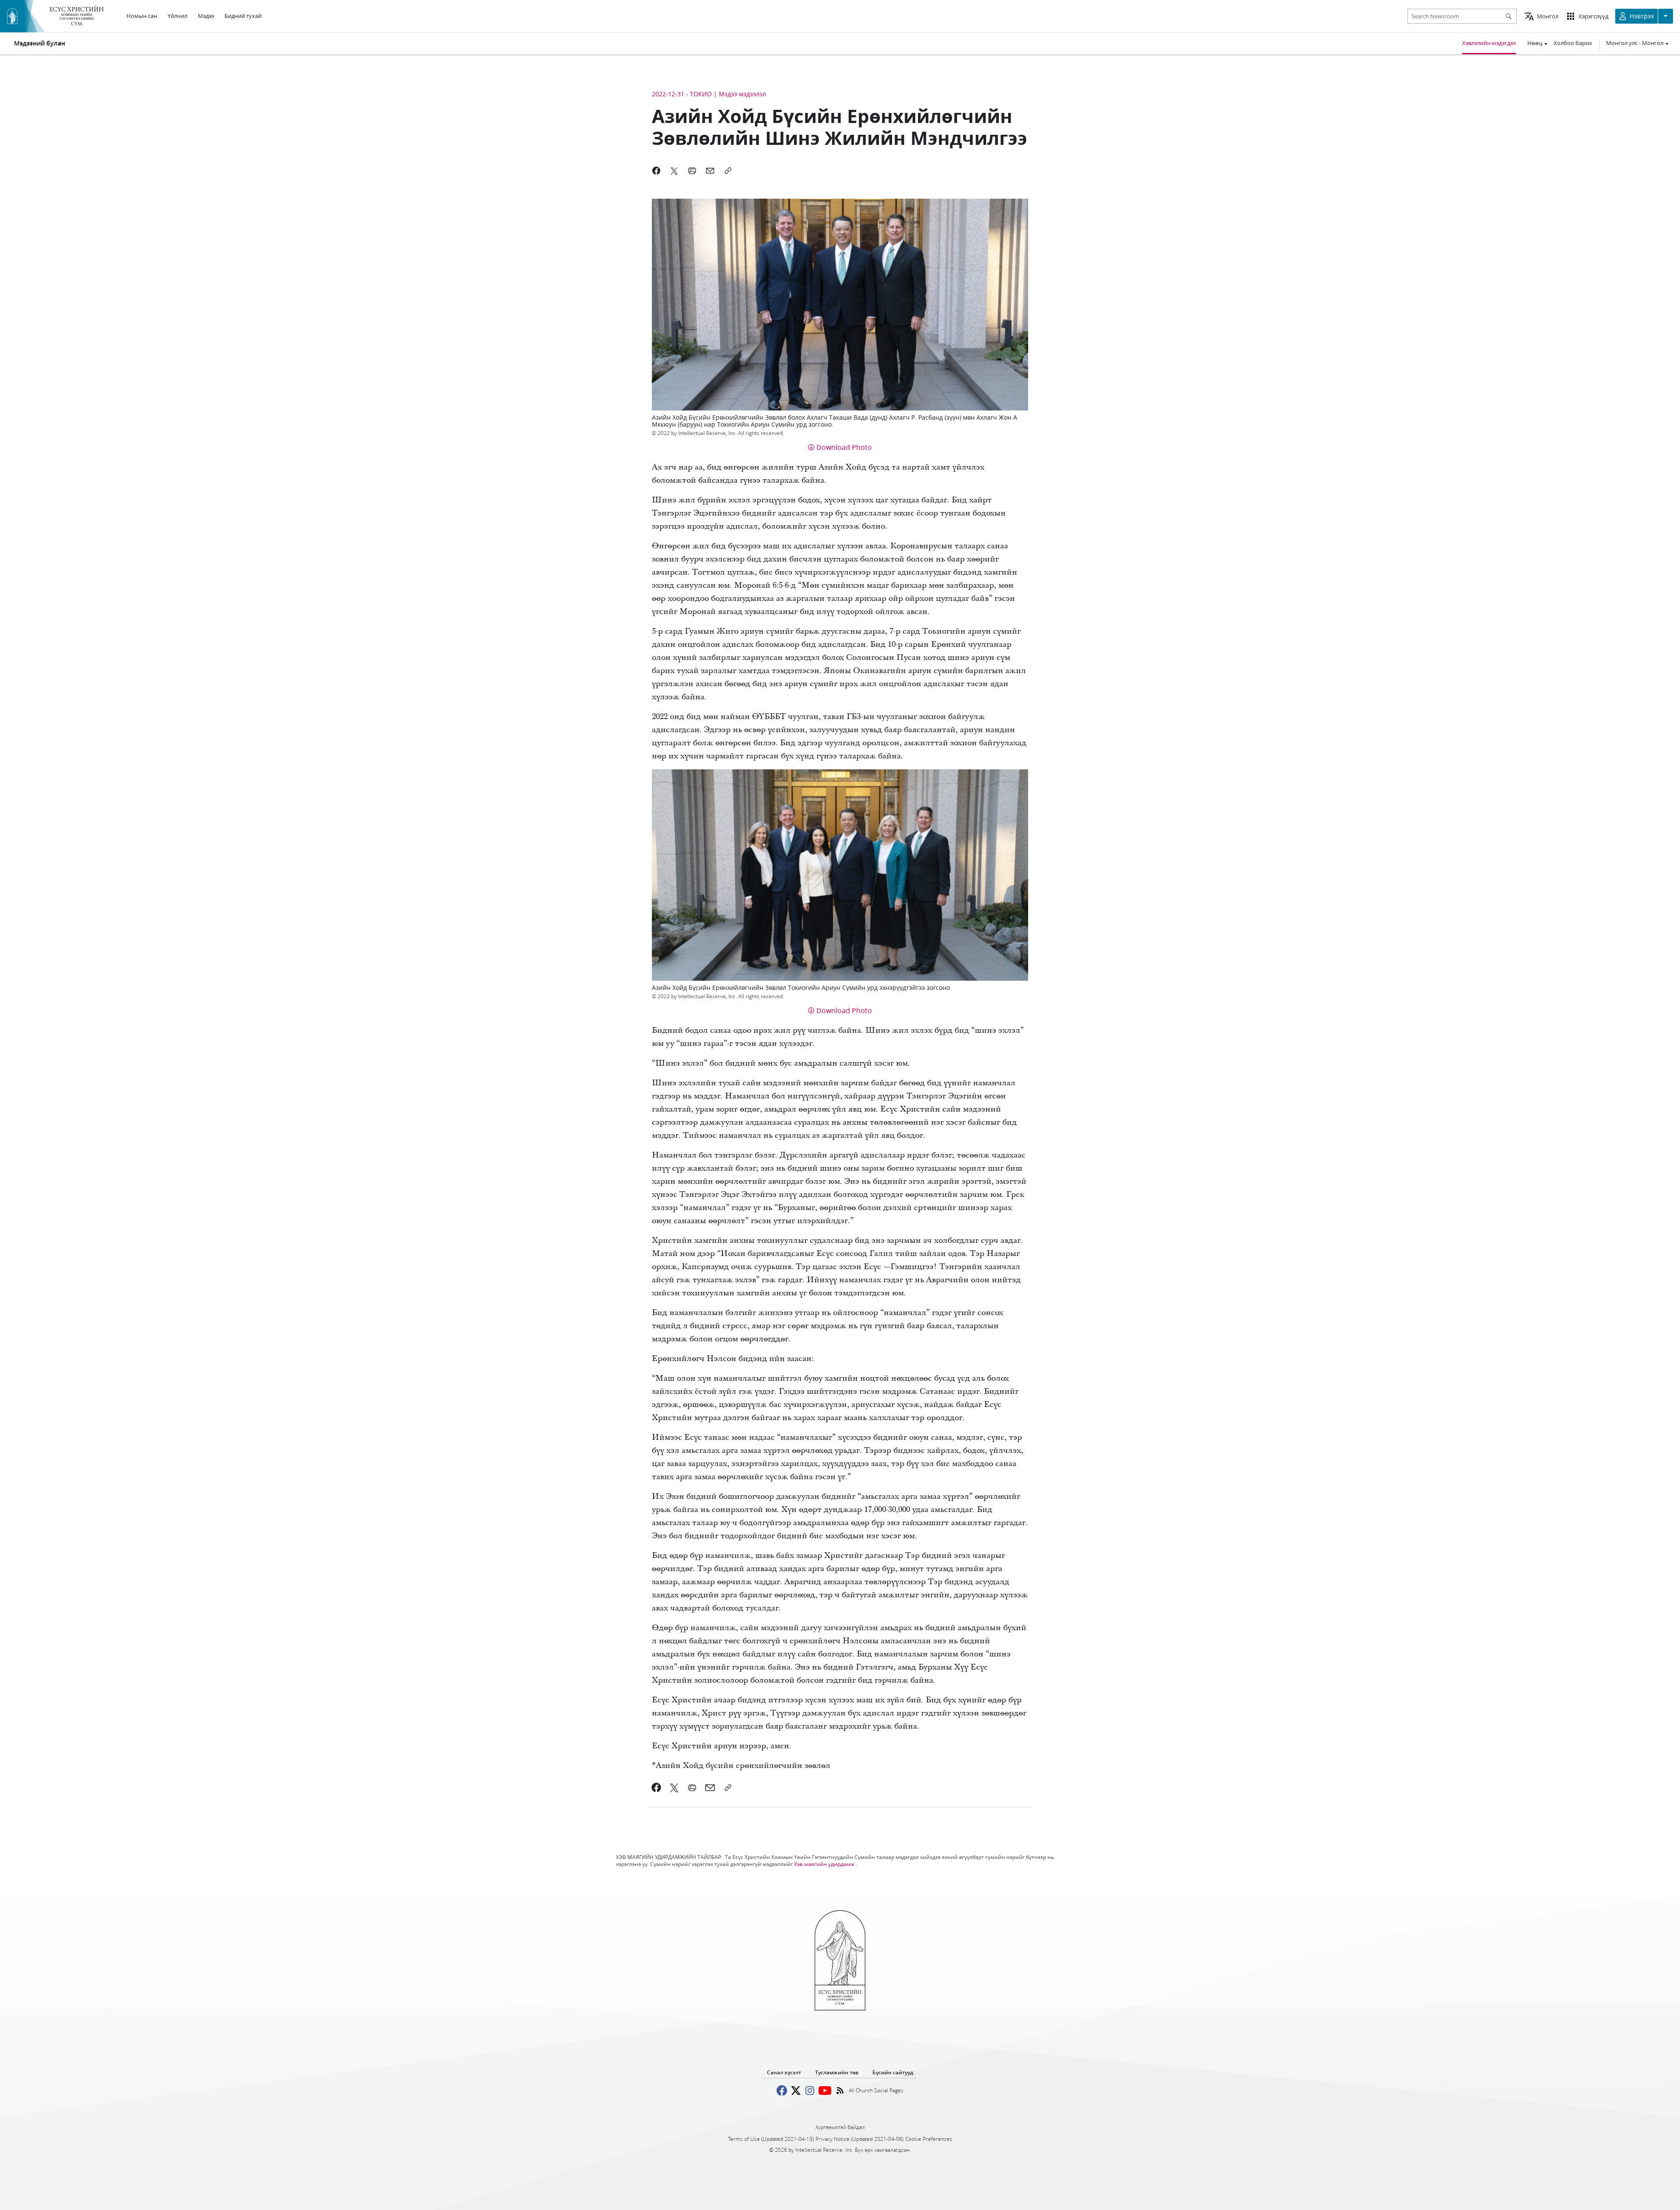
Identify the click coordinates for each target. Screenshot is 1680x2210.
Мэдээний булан (40, 43)
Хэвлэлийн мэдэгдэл (1489, 43)
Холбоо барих (1573, 43)
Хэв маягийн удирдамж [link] (824, 1864)
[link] (656, 1788)
